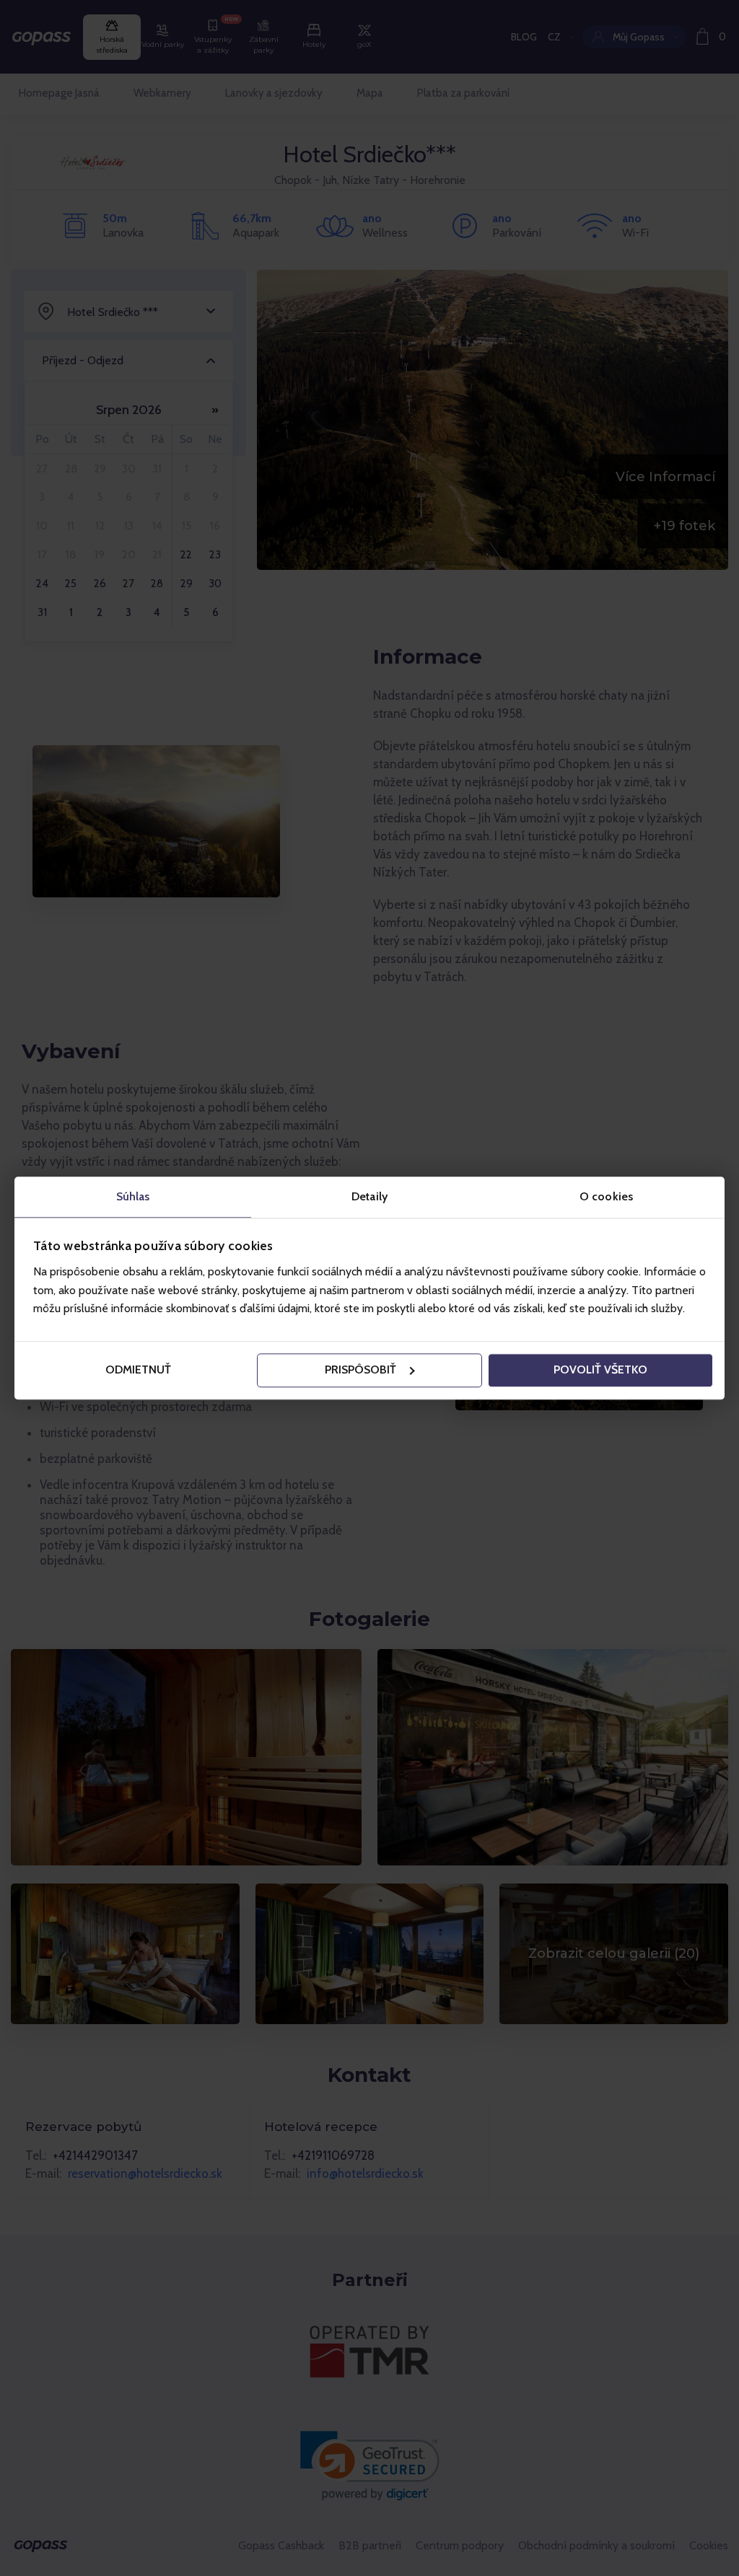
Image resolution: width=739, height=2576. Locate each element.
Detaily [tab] (369, 1196)
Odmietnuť (138, 1370)
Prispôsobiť (360, 1370)
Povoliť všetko (600, 1370)
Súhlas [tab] (133, 1196)
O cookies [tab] (606, 1196)
